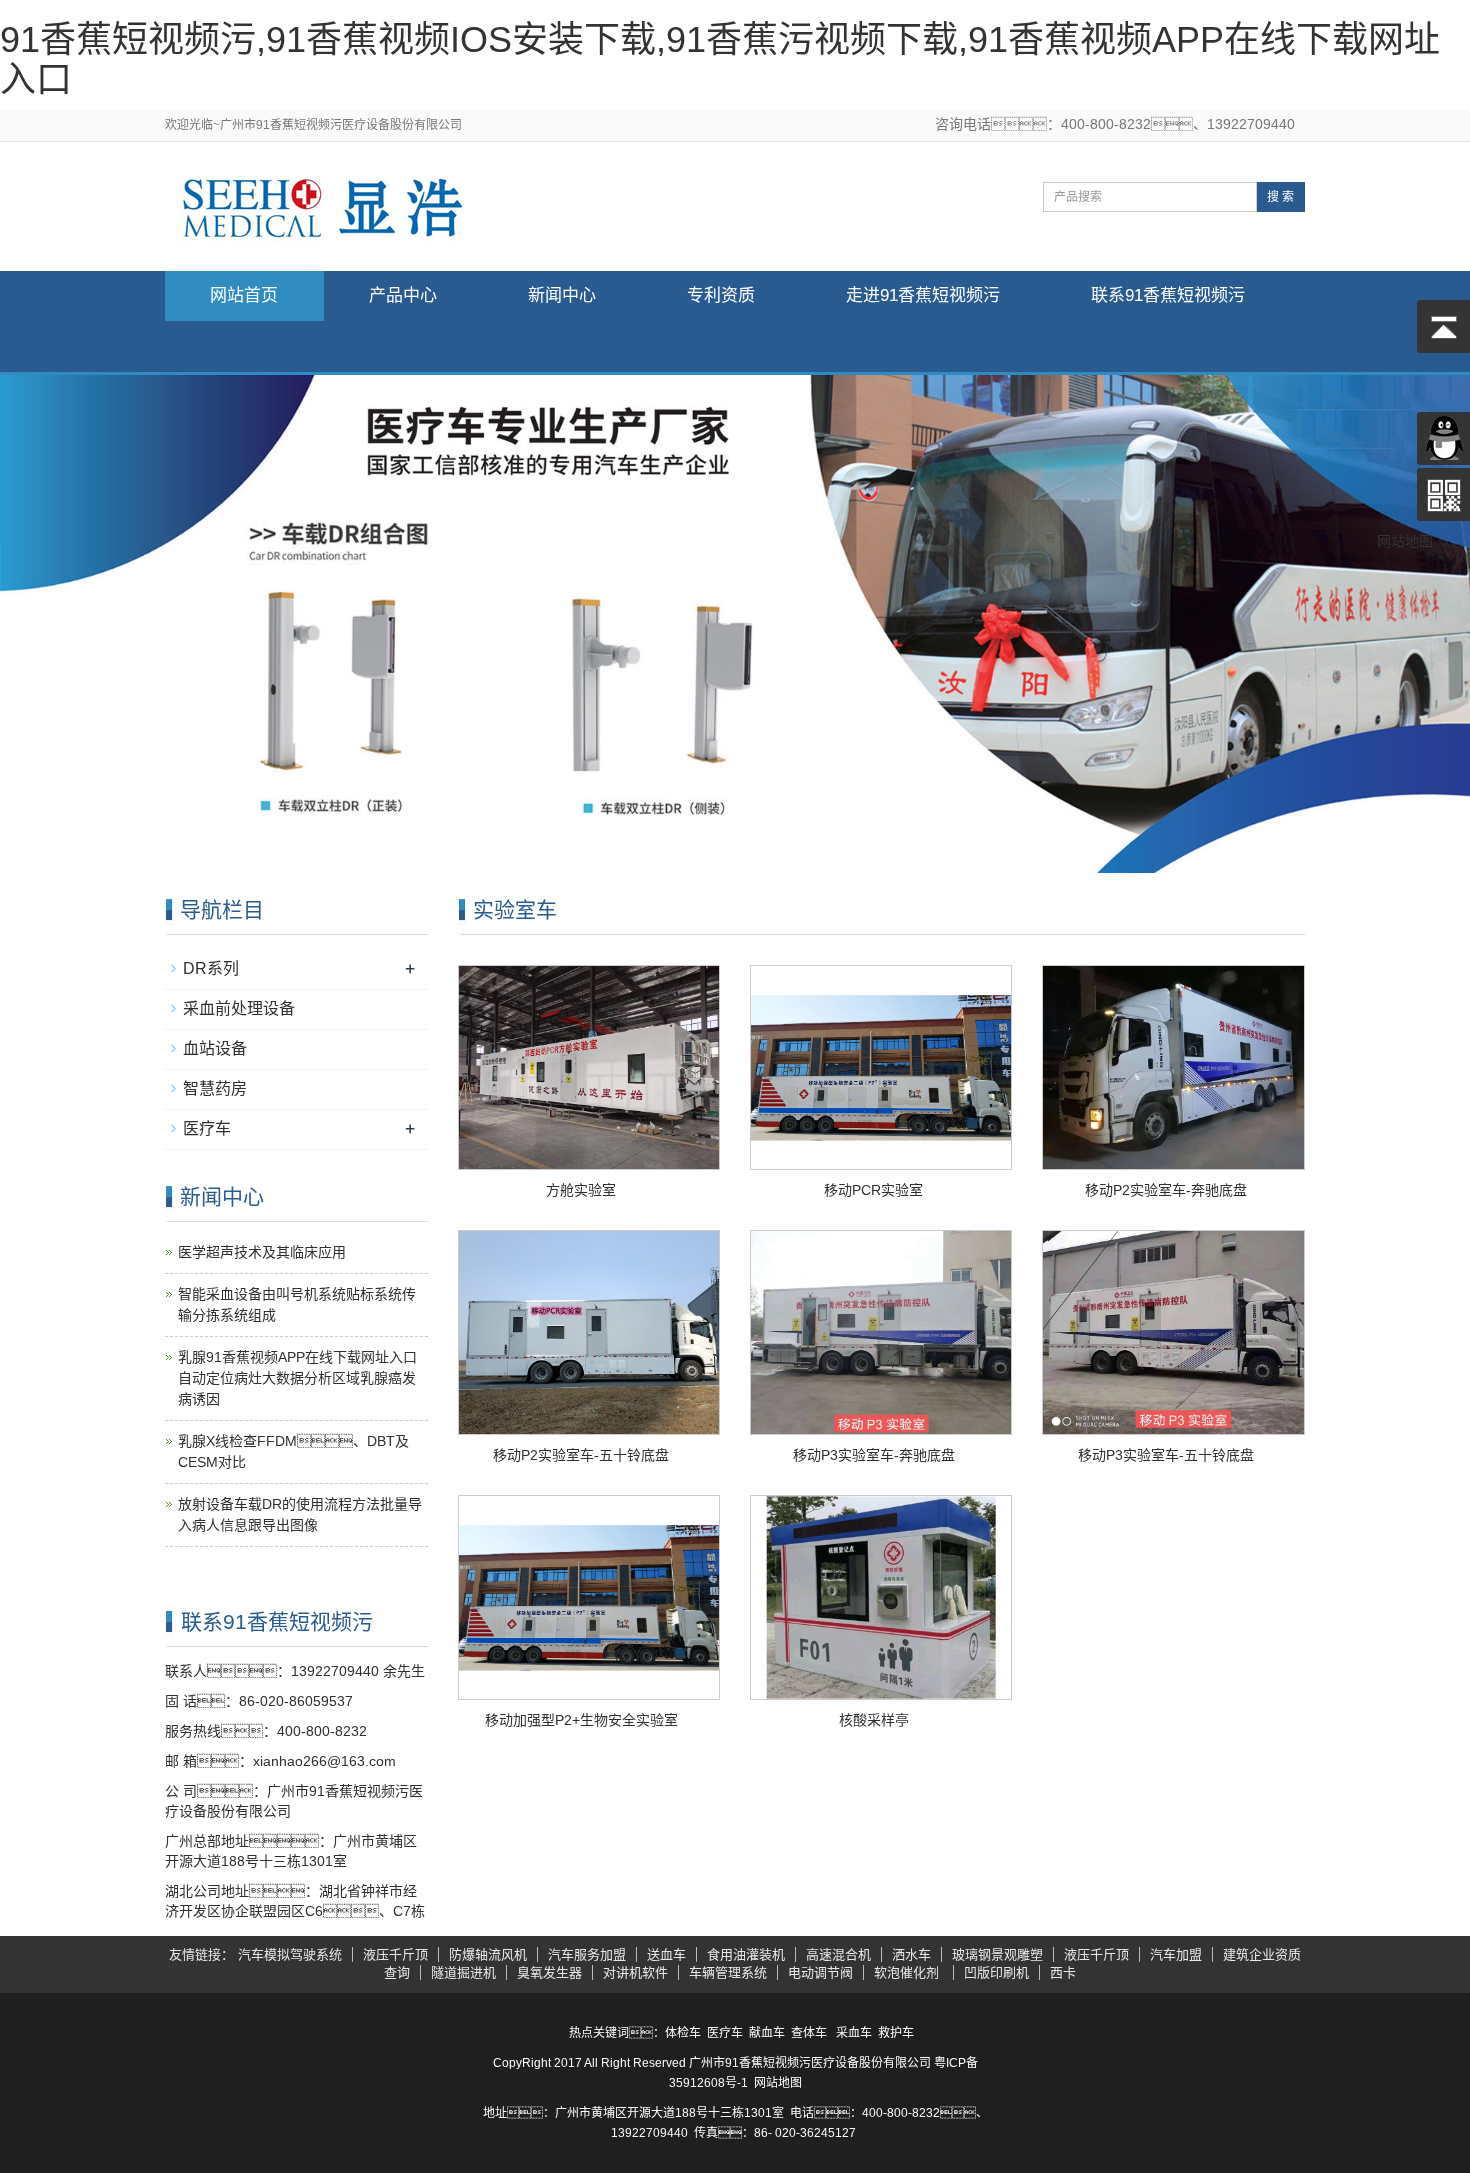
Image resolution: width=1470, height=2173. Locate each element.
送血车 (666, 1954)
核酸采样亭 (874, 1720)
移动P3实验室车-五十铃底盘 (1166, 1455)
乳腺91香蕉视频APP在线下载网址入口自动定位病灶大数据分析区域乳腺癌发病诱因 (297, 1378)
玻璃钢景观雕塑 (997, 1954)
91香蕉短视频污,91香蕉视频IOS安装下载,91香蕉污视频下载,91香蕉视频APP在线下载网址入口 (720, 59)
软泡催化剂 (908, 1972)
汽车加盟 (1176, 1954)
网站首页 (244, 295)
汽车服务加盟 (587, 1954)
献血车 (767, 2033)
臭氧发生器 (549, 1972)
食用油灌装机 (746, 1954)
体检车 (683, 2033)
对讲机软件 (635, 1972)
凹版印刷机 (996, 1972)
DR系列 (211, 968)
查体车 (809, 2033)
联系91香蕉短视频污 (1168, 295)
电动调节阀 (820, 1972)
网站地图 (778, 2083)
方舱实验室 (581, 1190)
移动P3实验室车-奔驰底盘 (874, 1455)
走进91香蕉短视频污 (923, 295)
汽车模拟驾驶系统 (290, 1954)
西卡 (1063, 1972)
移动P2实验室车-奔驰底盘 (1166, 1190)
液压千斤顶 (395, 1954)
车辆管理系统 (728, 1972)
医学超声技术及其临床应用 (262, 1252)
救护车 (896, 2033)
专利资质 (721, 295)
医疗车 (207, 1128)
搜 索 (1280, 197)
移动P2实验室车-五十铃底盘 (581, 1455)
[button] (403, 346)
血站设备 (215, 1048)
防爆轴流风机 (488, 1954)
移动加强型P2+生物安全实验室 (581, 1720)
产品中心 (403, 295)
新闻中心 (562, 295)
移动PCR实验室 (873, 1190)
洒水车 (911, 1954)
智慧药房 (215, 1088)
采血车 (854, 2033)
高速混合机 (838, 1954)
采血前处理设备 (239, 1008)
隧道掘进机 (463, 1972)
